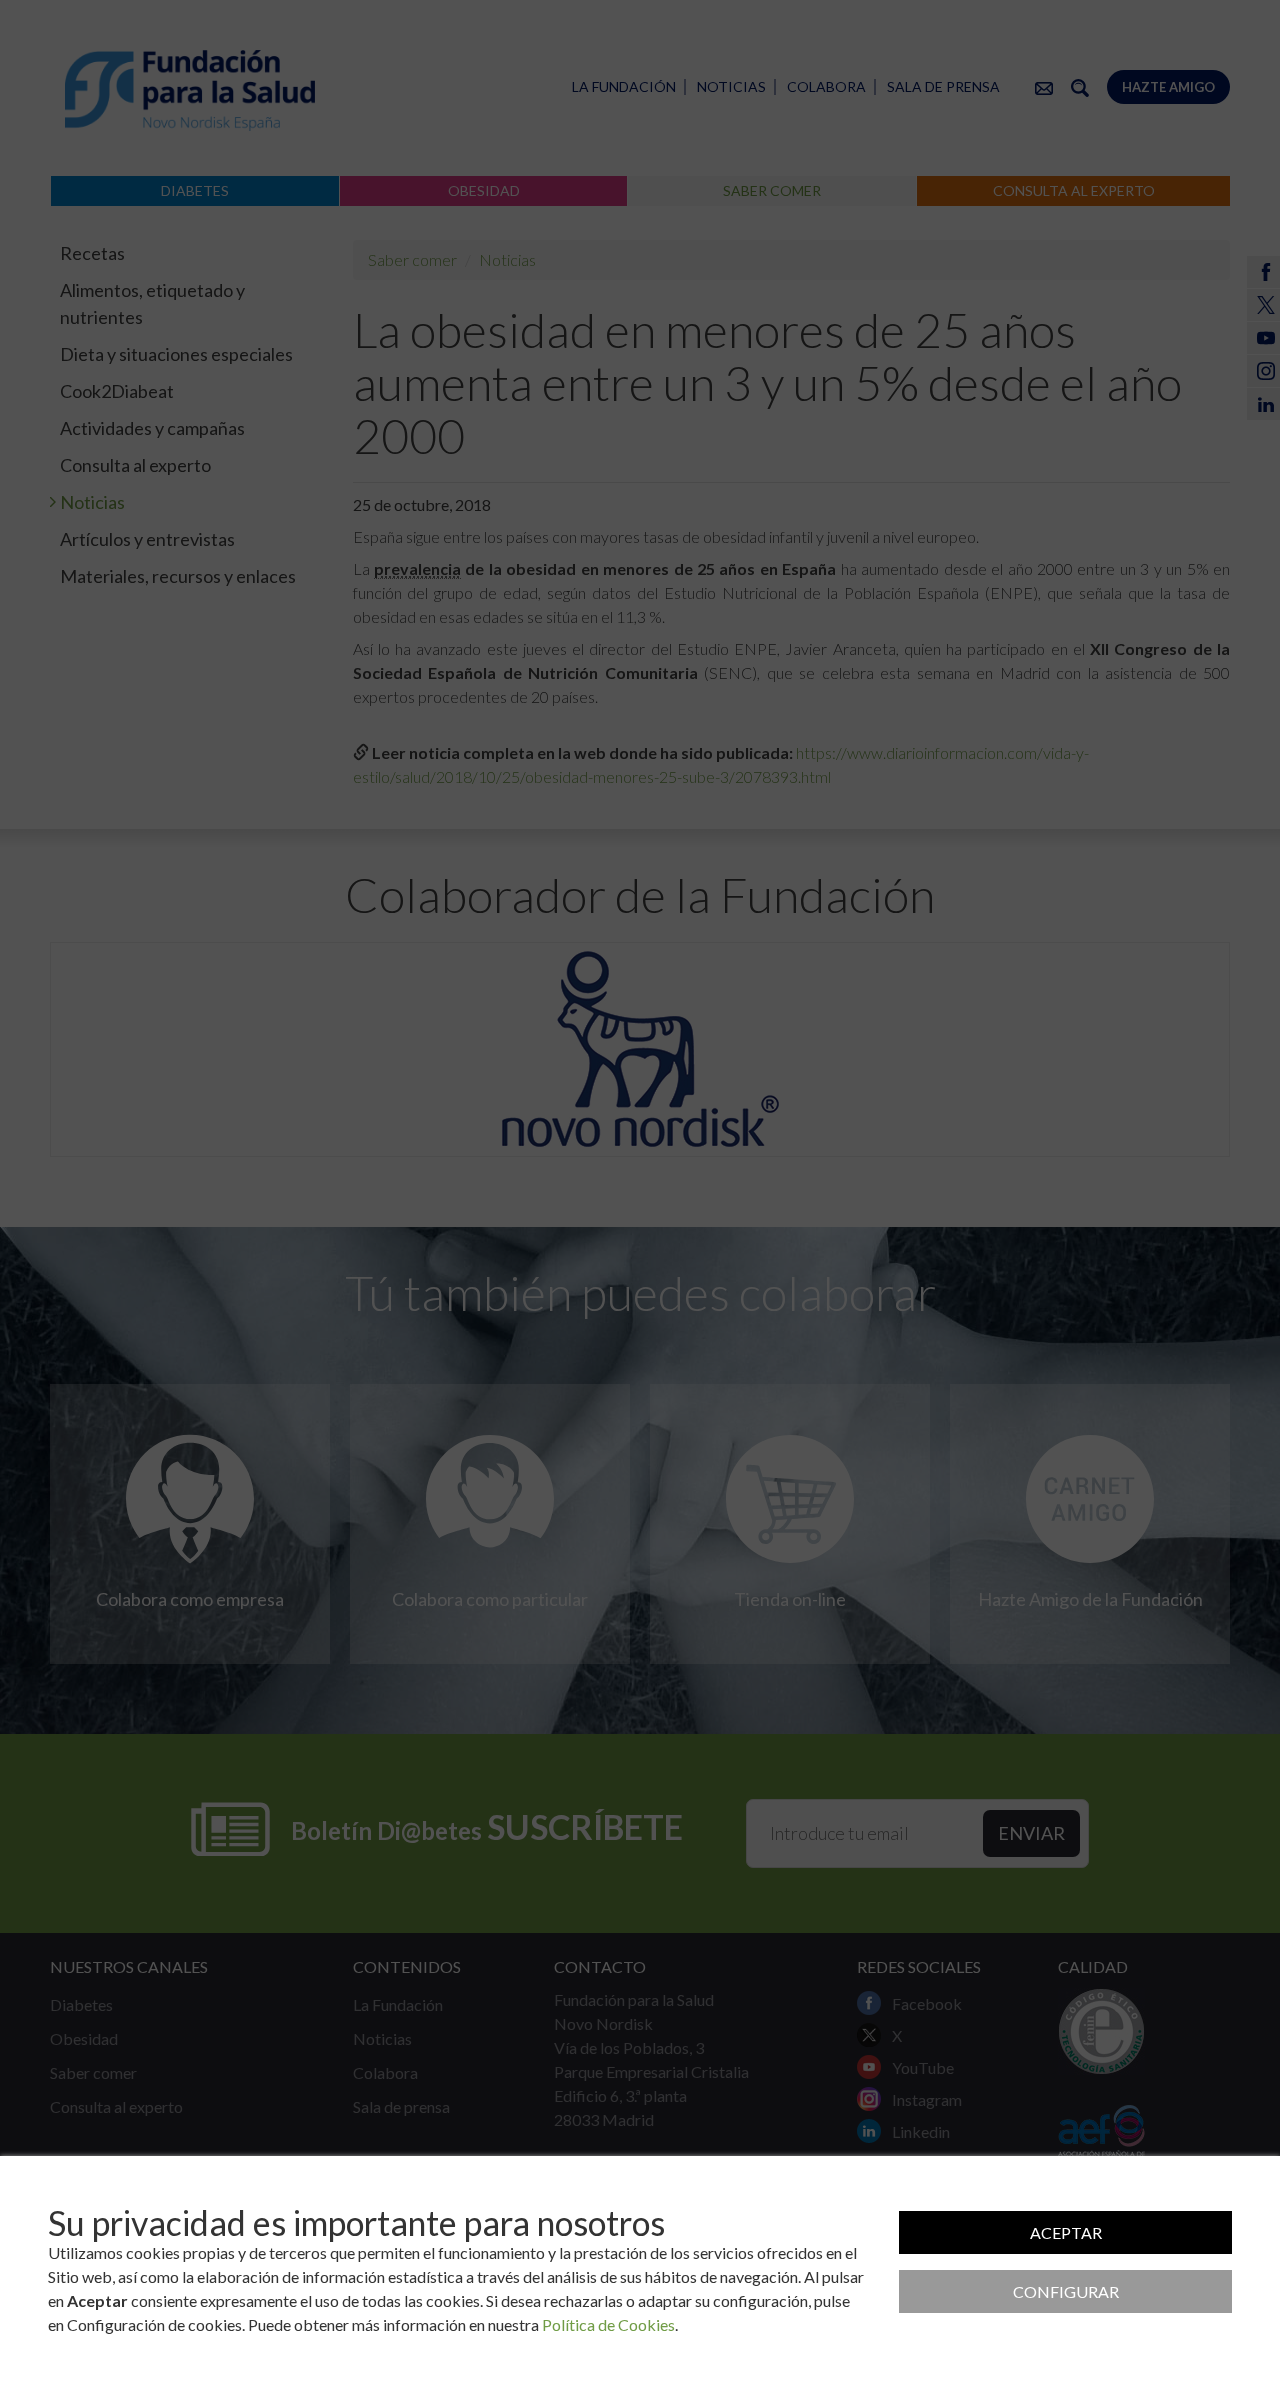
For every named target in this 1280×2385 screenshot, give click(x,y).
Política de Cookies (608, 2324)
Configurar (1066, 2291)
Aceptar (1066, 2232)
